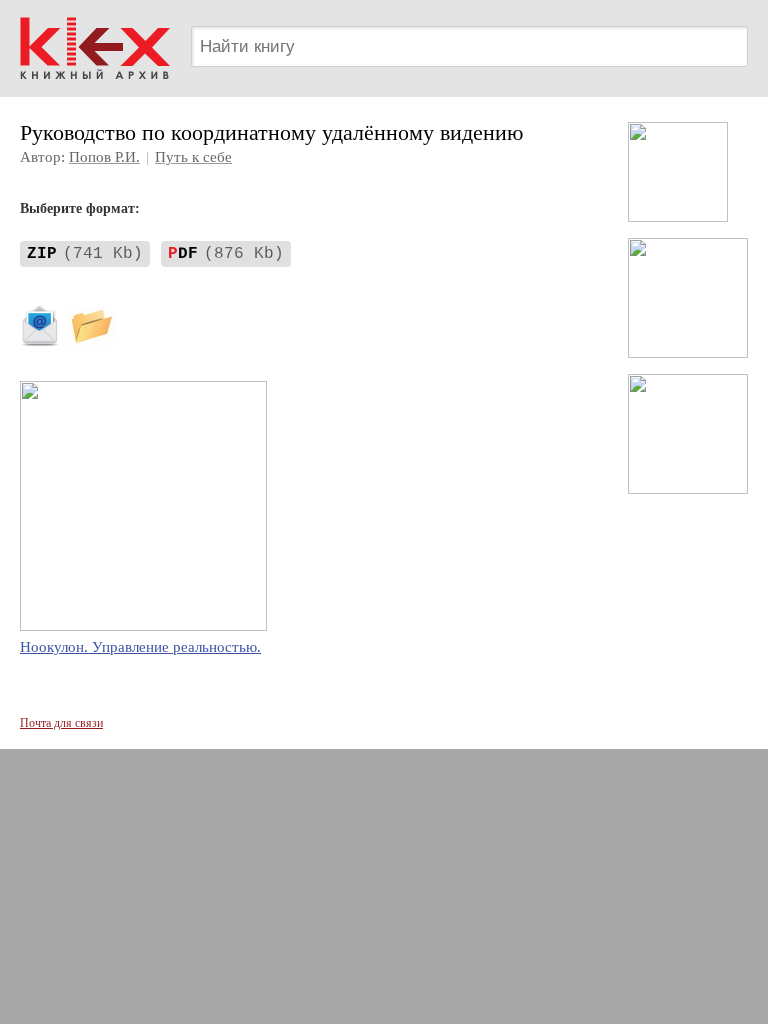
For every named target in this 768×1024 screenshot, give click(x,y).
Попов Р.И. (104, 157)
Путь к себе (193, 157)
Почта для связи (61, 723)
